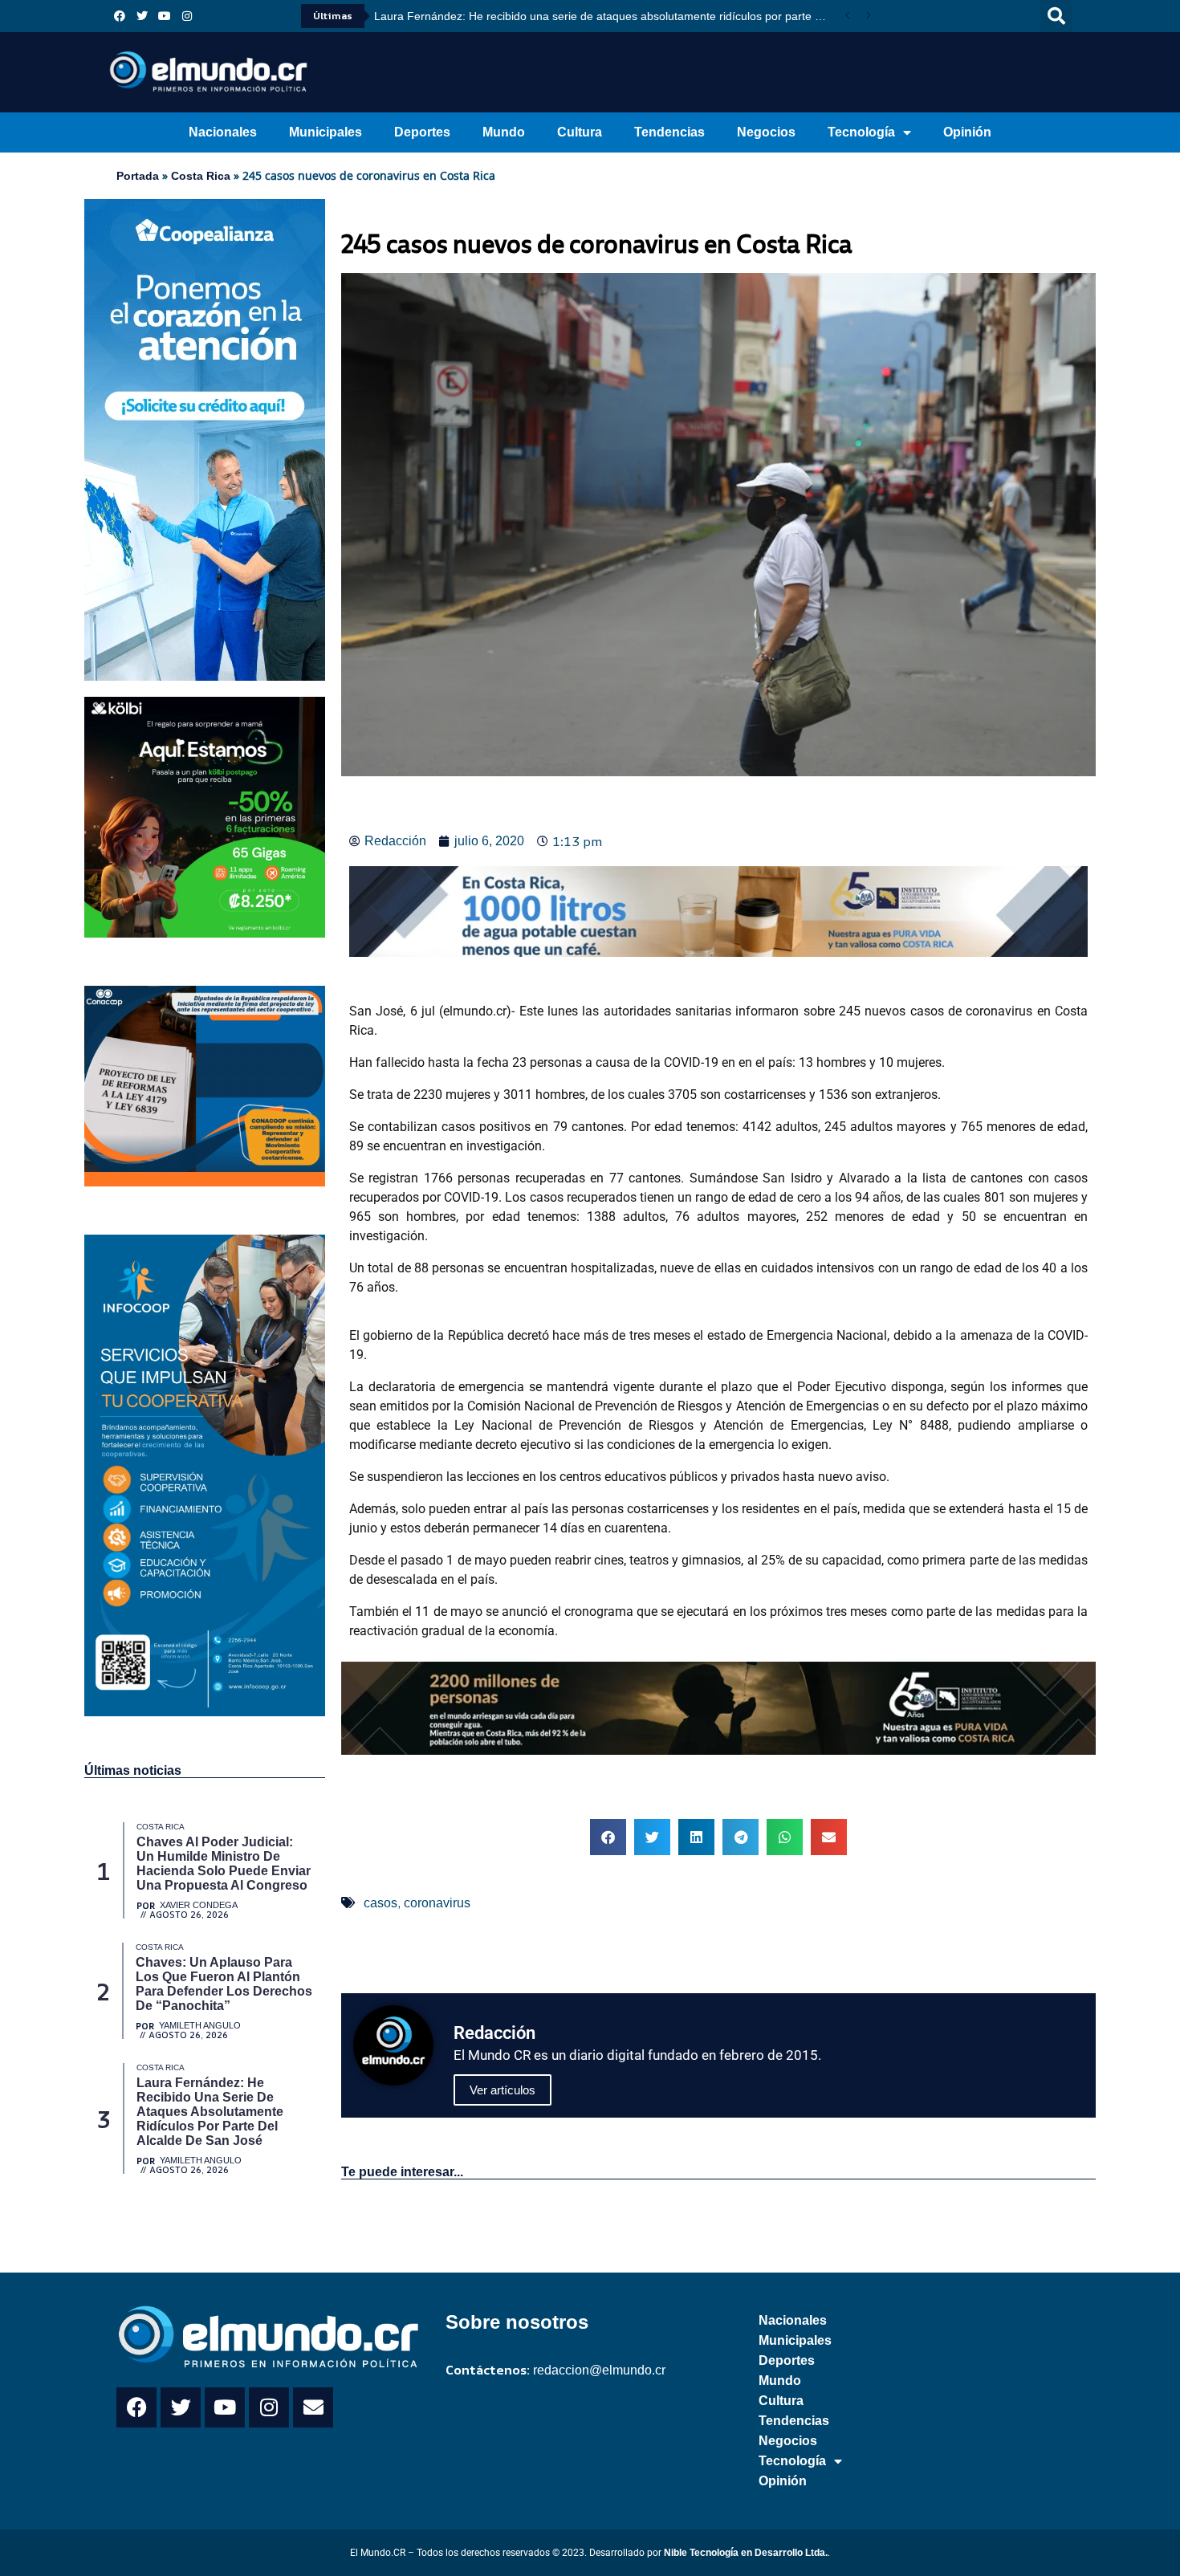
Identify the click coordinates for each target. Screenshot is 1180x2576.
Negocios (766, 132)
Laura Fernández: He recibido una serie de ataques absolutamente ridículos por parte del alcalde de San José (606, 16)
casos (380, 1903)
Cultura (580, 132)
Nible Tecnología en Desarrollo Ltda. (746, 2553)
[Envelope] (313, 2407)
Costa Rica (201, 176)
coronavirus (437, 1903)
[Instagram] (187, 16)
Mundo (504, 132)
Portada (138, 176)
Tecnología (861, 132)
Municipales (326, 132)
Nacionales (223, 132)
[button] (1056, 16)
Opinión (967, 132)
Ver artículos (503, 2090)
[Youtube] (165, 16)
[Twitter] (142, 16)
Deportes (422, 132)
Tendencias (669, 132)
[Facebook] (120, 16)
